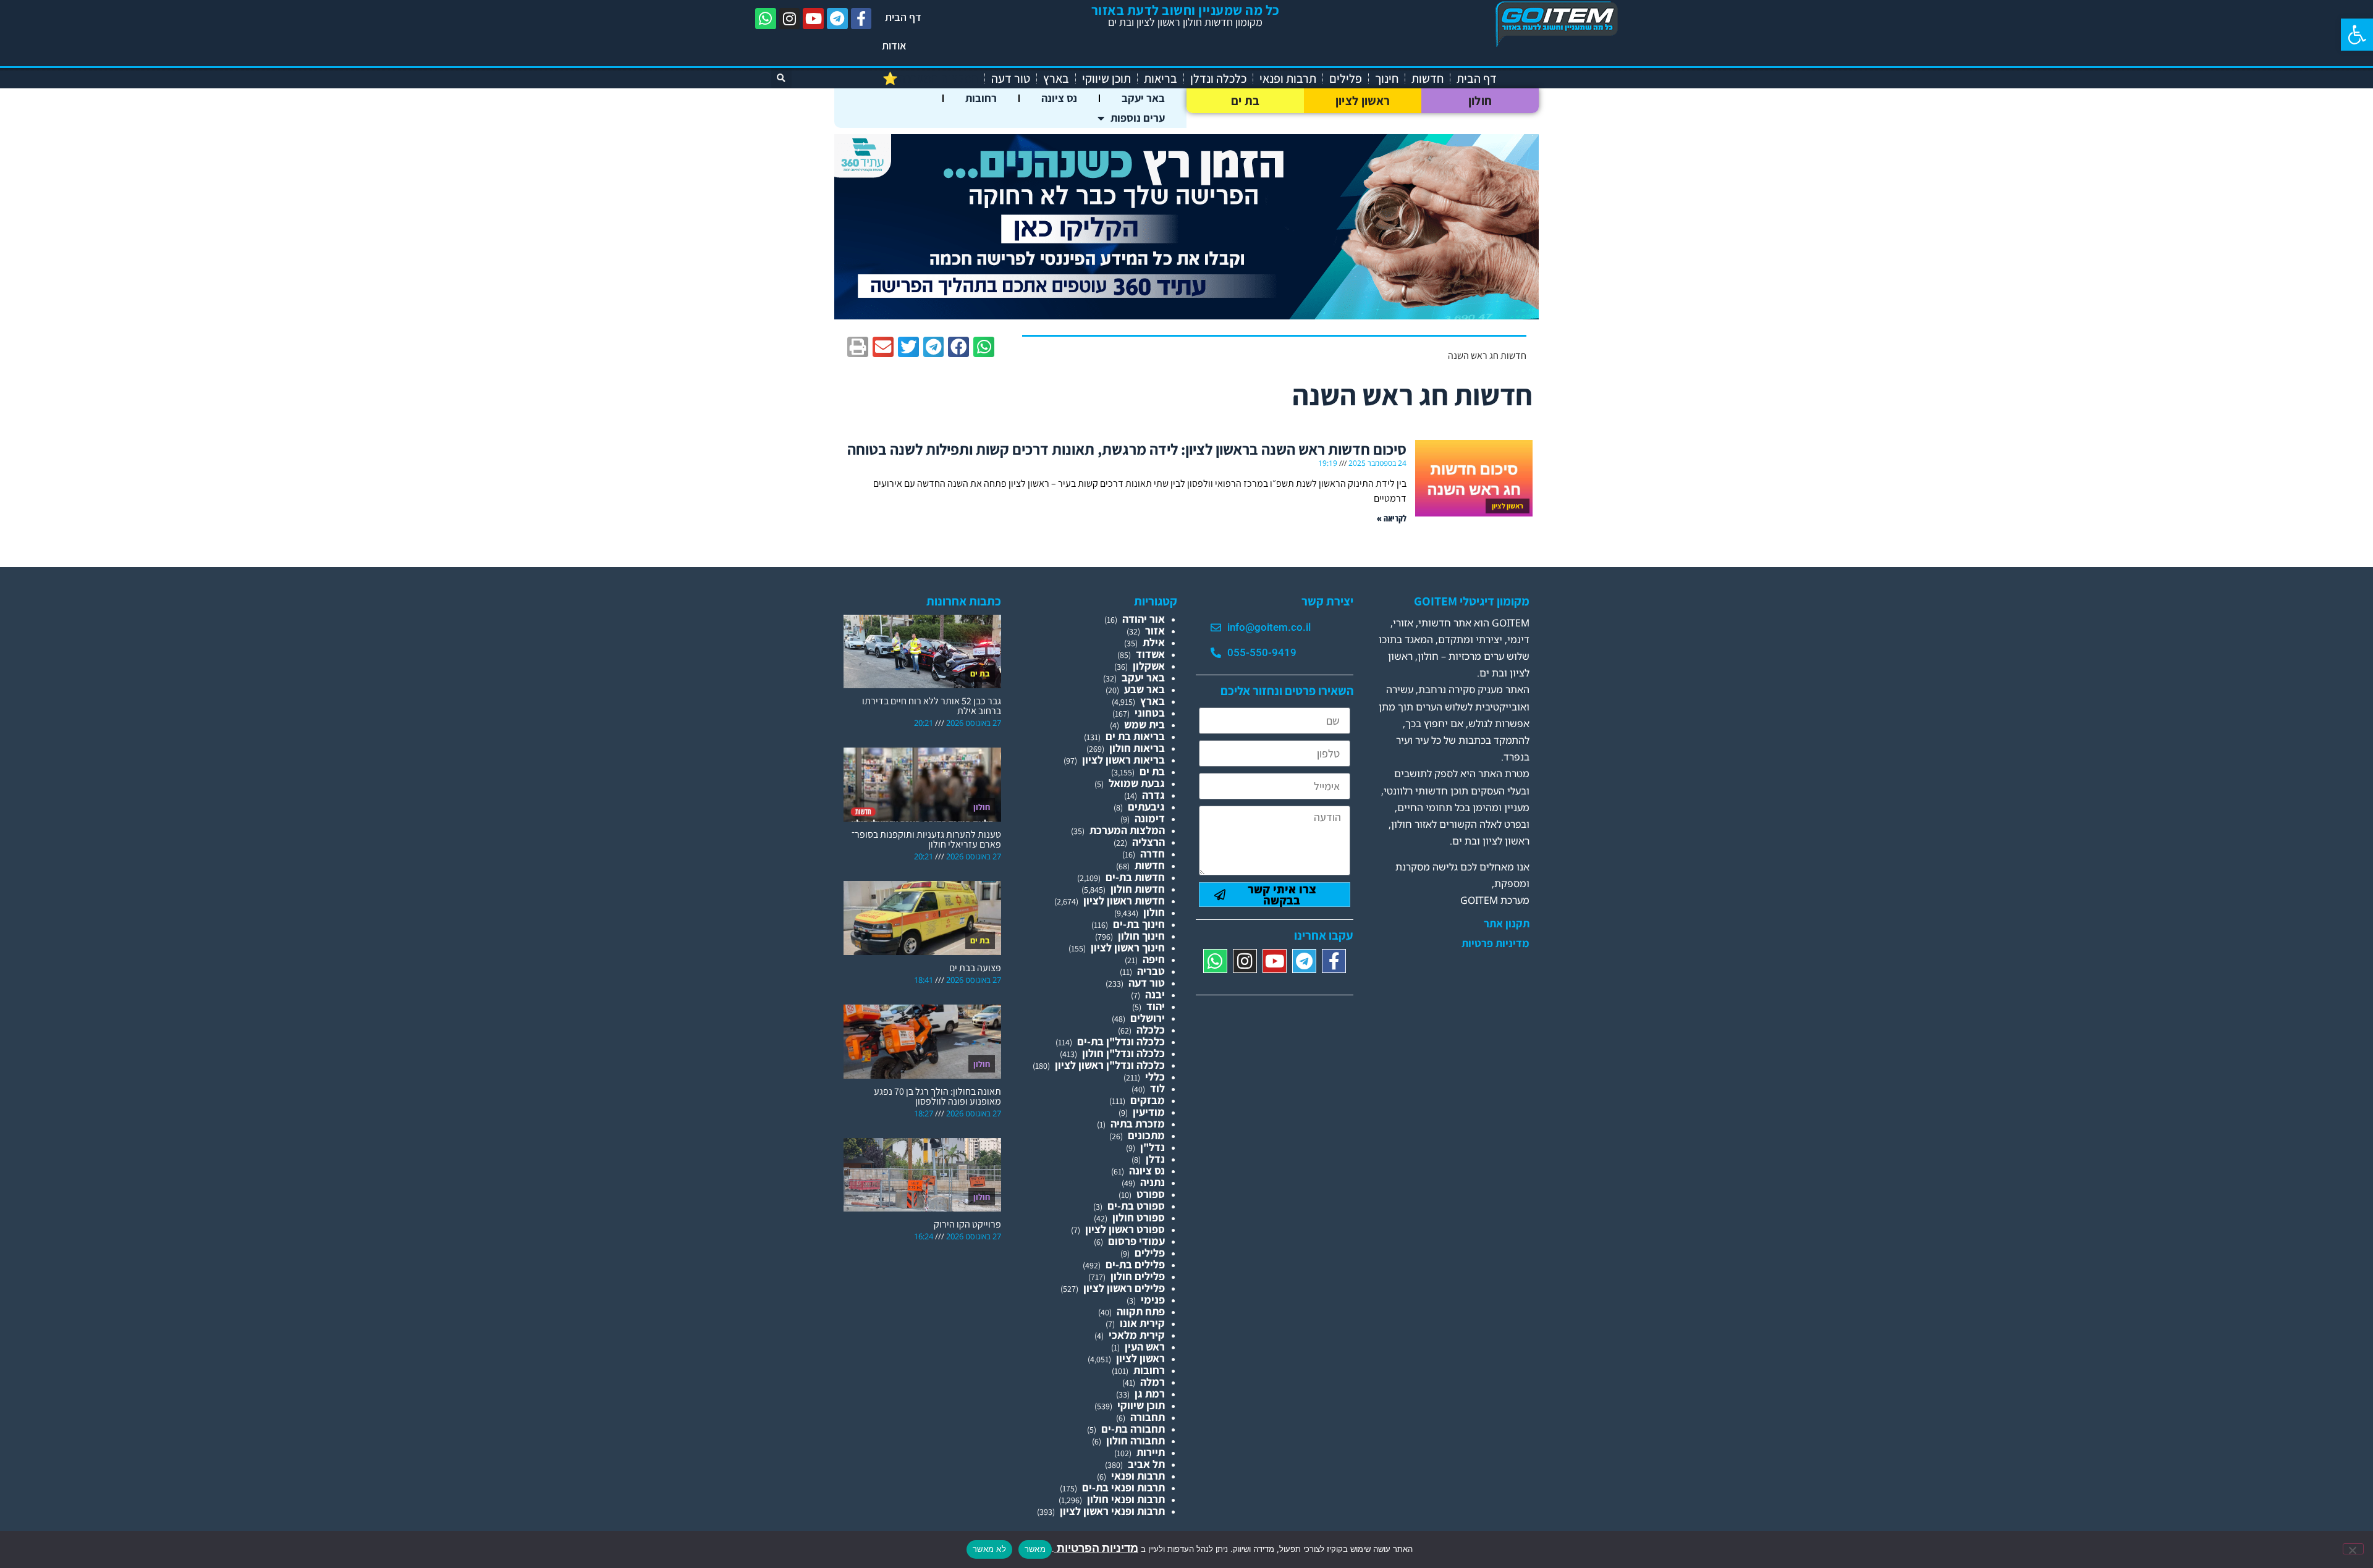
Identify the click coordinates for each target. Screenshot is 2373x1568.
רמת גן (1150, 1393)
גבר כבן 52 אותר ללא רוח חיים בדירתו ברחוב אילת (932, 706)
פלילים (1346, 78)
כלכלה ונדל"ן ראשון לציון (1110, 1065)
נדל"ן (1153, 1147)
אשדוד (1150, 654)
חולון (1480, 101)
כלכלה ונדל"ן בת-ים (1121, 1041)
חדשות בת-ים (1135, 877)
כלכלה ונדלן (1218, 78)
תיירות (1151, 1452)
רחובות (981, 98)
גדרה (1153, 795)
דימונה (1150, 818)
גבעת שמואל (1137, 783)
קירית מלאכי (1137, 1335)
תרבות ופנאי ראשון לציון (1112, 1511)
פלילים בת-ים (1135, 1264)
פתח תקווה (1141, 1311)
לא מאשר (989, 1549)
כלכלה (1151, 1030)
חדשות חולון (1138, 889)
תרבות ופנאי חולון (1126, 1499)
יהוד (1156, 1006)
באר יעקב (1143, 98)
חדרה (1153, 854)
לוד (1157, 1088)
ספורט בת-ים (1136, 1206)
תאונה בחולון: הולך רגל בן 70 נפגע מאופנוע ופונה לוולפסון (937, 1096)
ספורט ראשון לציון (1125, 1229)
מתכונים (1146, 1135)
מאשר (1035, 1549)
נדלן (1155, 1159)
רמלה (1153, 1382)
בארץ (1056, 78)
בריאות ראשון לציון (1123, 760)
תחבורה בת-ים (1133, 1429)
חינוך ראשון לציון (1128, 947)
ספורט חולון (1139, 1217)
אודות (894, 45)
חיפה (1154, 959)
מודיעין (1149, 1112)
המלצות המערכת (1127, 830)
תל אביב (1146, 1464)
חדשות (1428, 78)
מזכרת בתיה (1138, 1123)
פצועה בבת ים (975, 968)
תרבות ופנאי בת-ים (1123, 1487)
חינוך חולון (1141, 936)
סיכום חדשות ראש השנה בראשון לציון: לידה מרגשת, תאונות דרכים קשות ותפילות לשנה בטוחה (1127, 449)
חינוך (1387, 78)
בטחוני (1150, 713)
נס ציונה (1059, 98)
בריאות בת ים (1135, 736)
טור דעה (1011, 78)
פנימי (1153, 1300)
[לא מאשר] (2353, 1549)
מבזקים (1148, 1100)
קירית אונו (1142, 1323)
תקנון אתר (1507, 924)
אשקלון (1149, 666)
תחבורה (1148, 1417)
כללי (1155, 1077)
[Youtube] (813, 19)
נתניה (1153, 1182)
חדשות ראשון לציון (1124, 900)
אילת (1154, 642)
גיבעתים (1146, 807)
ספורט (1151, 1194)
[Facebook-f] (861, 19)
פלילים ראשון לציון (1124, 1288)
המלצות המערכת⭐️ (930, 78)
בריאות (1161, 78)
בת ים (1246, 101)
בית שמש (1144, 724)
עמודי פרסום (1136, 1241)
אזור (1155, 630)
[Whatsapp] (766, 19)
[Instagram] (790, 19)
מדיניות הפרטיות (1096, 1548)
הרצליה (1148, 842)
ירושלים (1148, 1018)
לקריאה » (1392, 518)
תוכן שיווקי (1106, 78)
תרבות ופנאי (1288, 78)
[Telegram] (837, 19)
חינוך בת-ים (1139, 924)
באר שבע (1144, 689)
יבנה (1155, 994)
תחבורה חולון (1136, 1440)
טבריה (1151, 971)
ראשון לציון (1363, 101)
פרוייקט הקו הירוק (967, 1224)
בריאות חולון (1137, 748)
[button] (2357, 35)
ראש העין (1145, 1347)
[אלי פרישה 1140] (1186, 315)
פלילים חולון (1138, 1276)
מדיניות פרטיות (1495, 943)
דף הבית (903, 17)
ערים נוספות (1138, 118)
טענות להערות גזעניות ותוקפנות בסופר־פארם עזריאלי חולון (926, 839)
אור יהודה (1144, 619)
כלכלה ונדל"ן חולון (1123, 1053)
